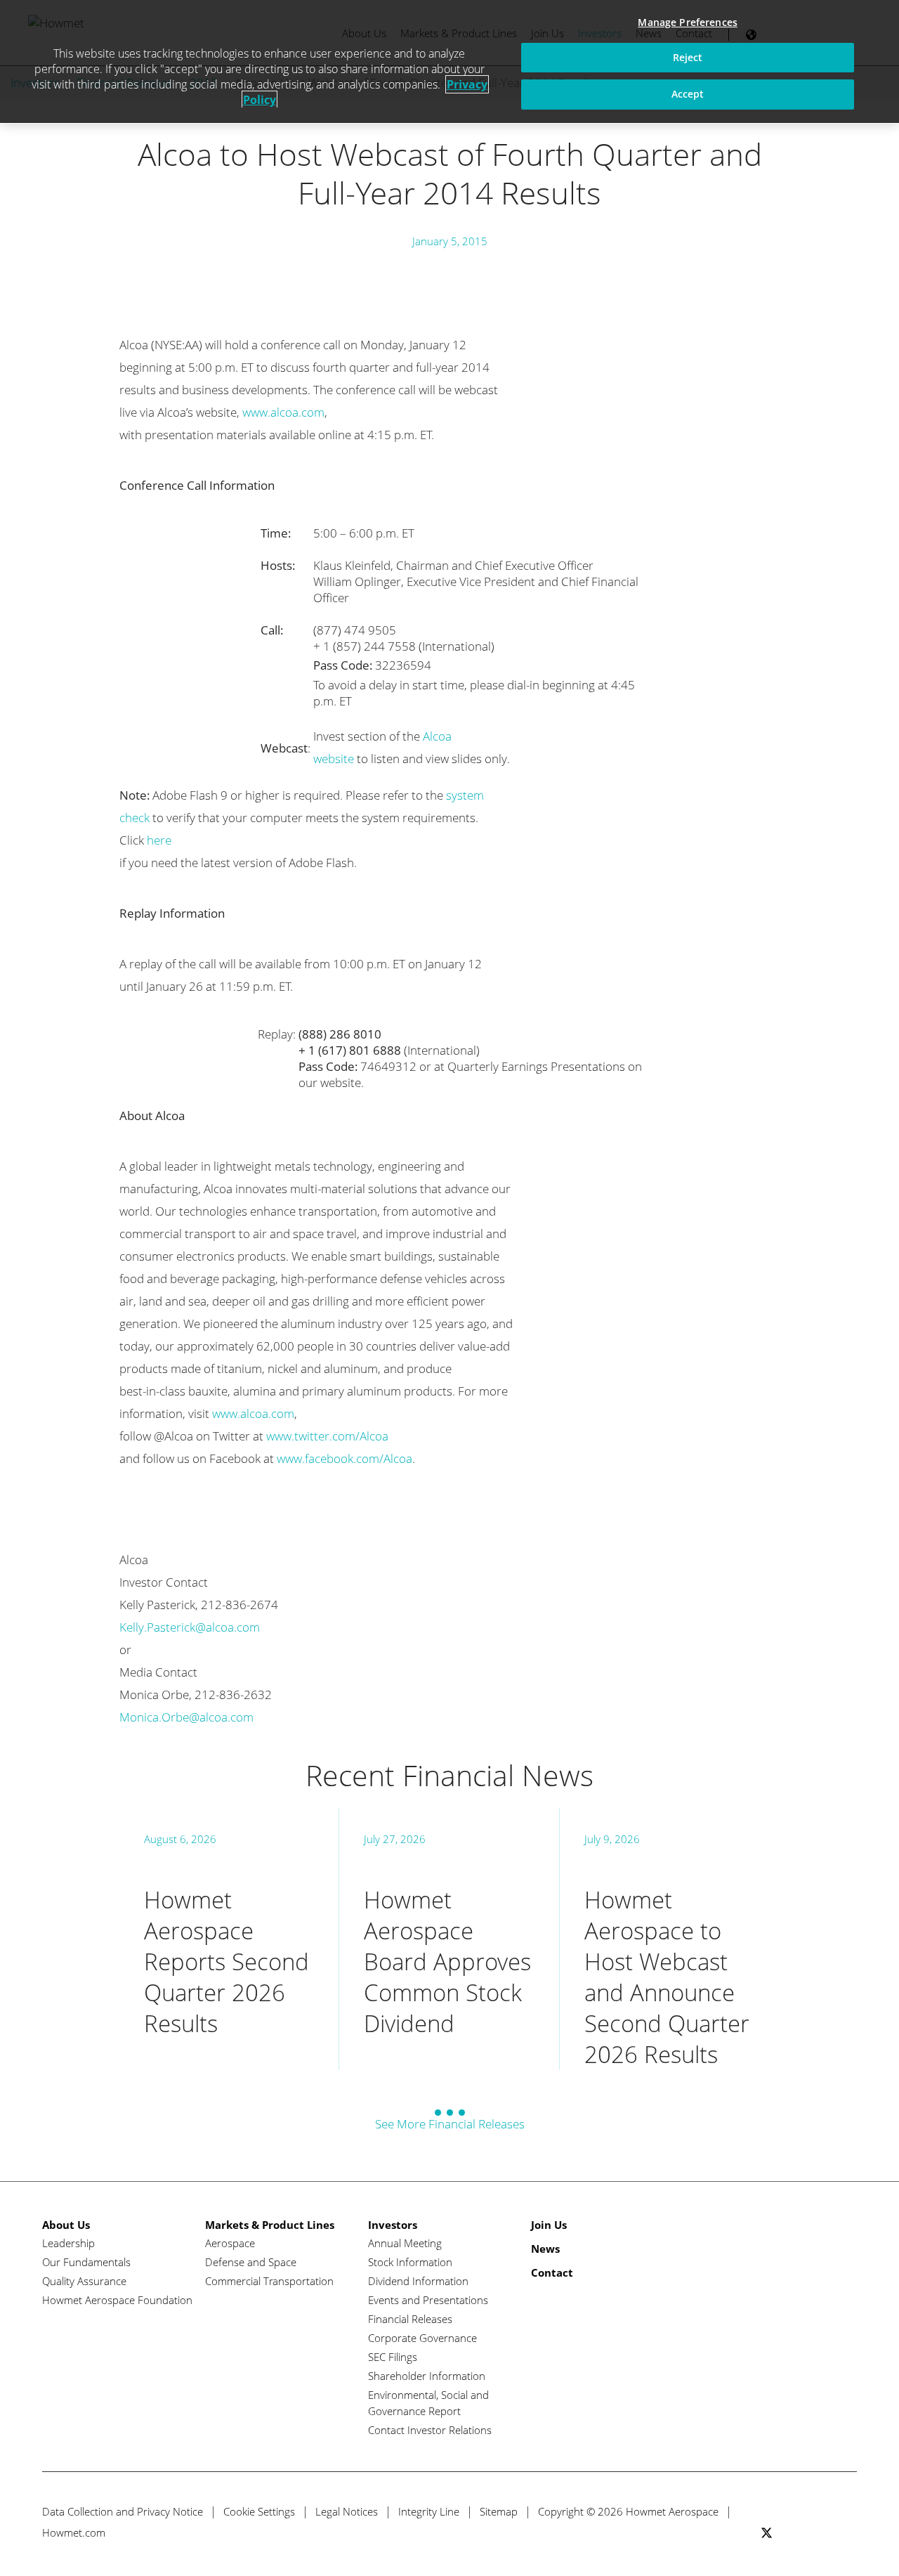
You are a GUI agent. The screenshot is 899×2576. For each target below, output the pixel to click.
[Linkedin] (819, 2533)
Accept (688, 94)
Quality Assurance (84, 2281)
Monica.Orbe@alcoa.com (186, 1717)
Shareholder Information (427, 2376)
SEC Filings (393, 2357)
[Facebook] (793, 2533)
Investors (393, 2225)
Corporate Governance (422, 2338)
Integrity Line (429, 2511)
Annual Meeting (405, 2243)
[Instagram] (845, 2533)
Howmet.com (74, 2532)
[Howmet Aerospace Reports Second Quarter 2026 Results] (229, 1939)
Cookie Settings (259, 2511)
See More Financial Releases (450, 2124)
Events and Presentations (428, 2300)
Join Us (549, 2225)
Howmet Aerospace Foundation (117, 2300)
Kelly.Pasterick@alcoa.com (190, 1627)
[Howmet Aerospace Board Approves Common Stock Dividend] (449, 1939)
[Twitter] (767, 2533)
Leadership (68, 2243)
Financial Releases (410, 2319)
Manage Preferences (688, 22)
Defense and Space (251, 2262)
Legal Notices (347, 2511)
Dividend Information (418, 2281)
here (159, 840)
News (545, 2249)
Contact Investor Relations (430, 2430)
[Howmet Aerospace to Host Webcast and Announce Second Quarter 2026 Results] (670, 1939)
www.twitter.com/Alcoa (327, 1436)
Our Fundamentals (86, 2262)
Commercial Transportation (269, 2281)
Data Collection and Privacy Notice (123, 2511)
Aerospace (230, 2243)
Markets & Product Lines (270, 2225)
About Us (66, 2225)
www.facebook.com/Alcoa (344, 1458)
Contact (552, 2272)
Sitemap (499, 2511)
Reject (688, 57)
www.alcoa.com (283, 412)
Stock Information (410, 2262)
